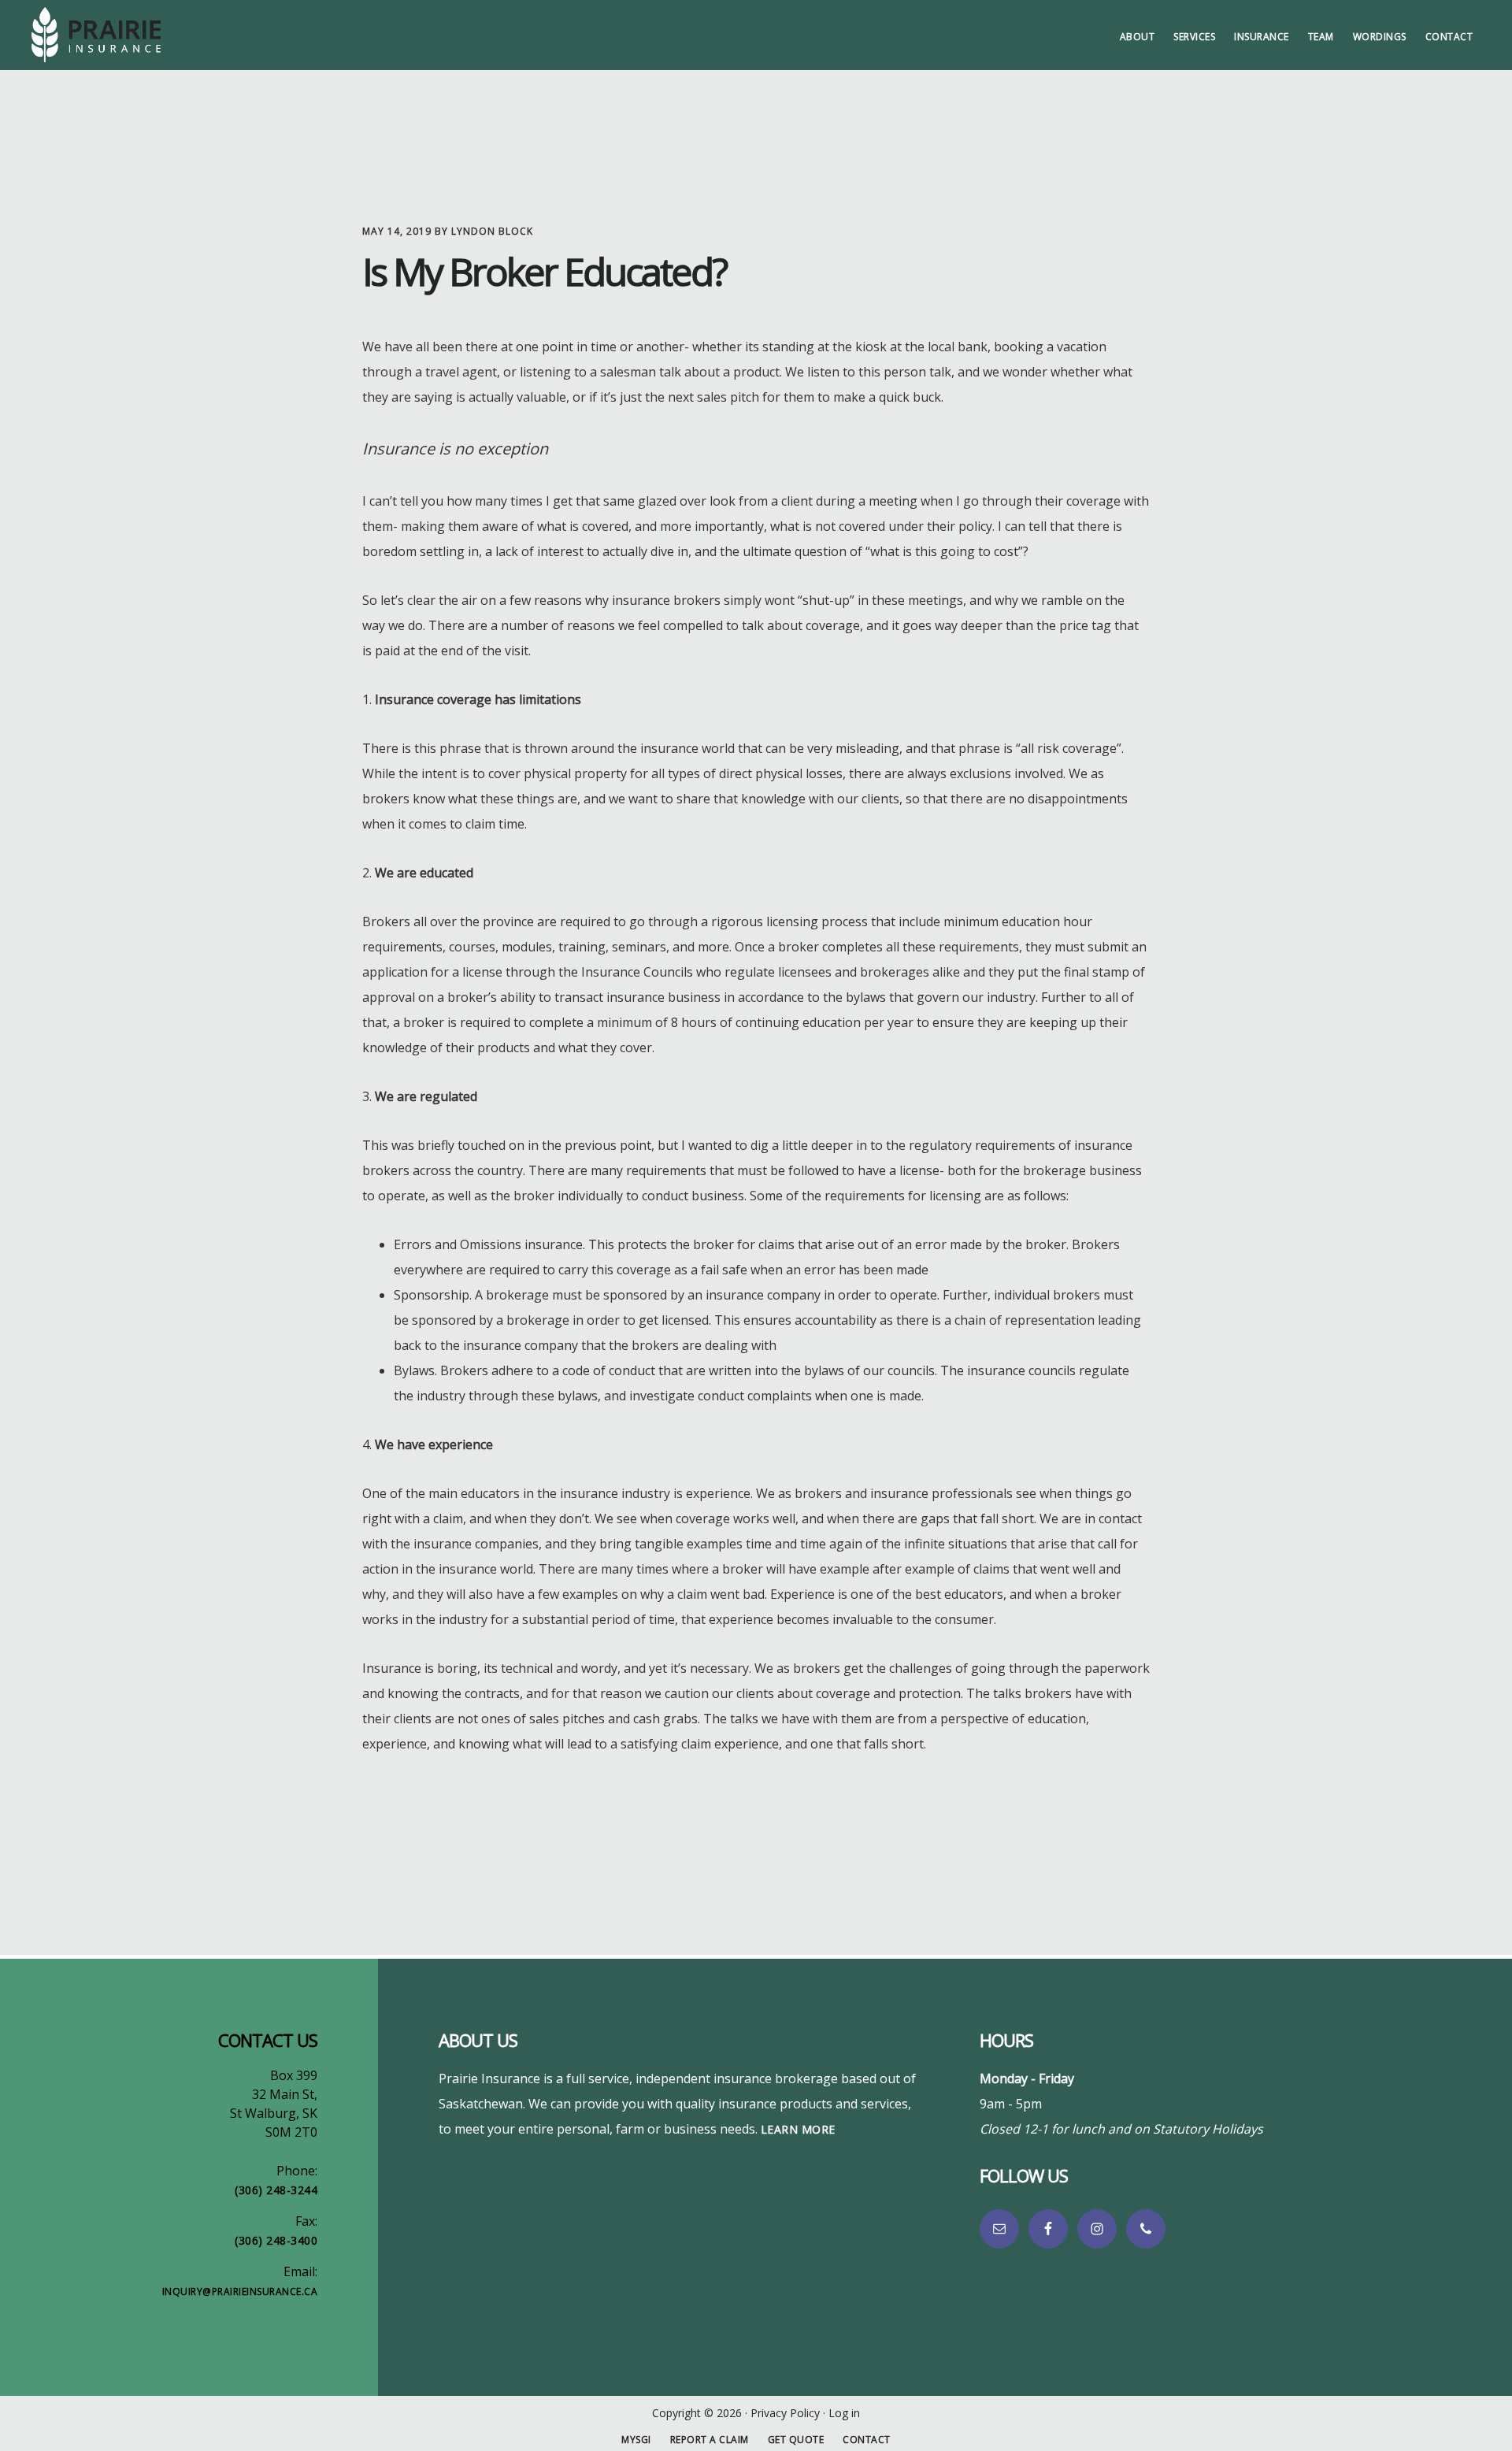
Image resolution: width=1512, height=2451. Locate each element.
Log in (844, 2413)
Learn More (798, 2129)
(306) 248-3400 (276, 2240)
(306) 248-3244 (276, 2190)
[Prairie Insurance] (150, 35)
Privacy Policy (785, 2413)
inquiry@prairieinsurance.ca (240, 2292)
